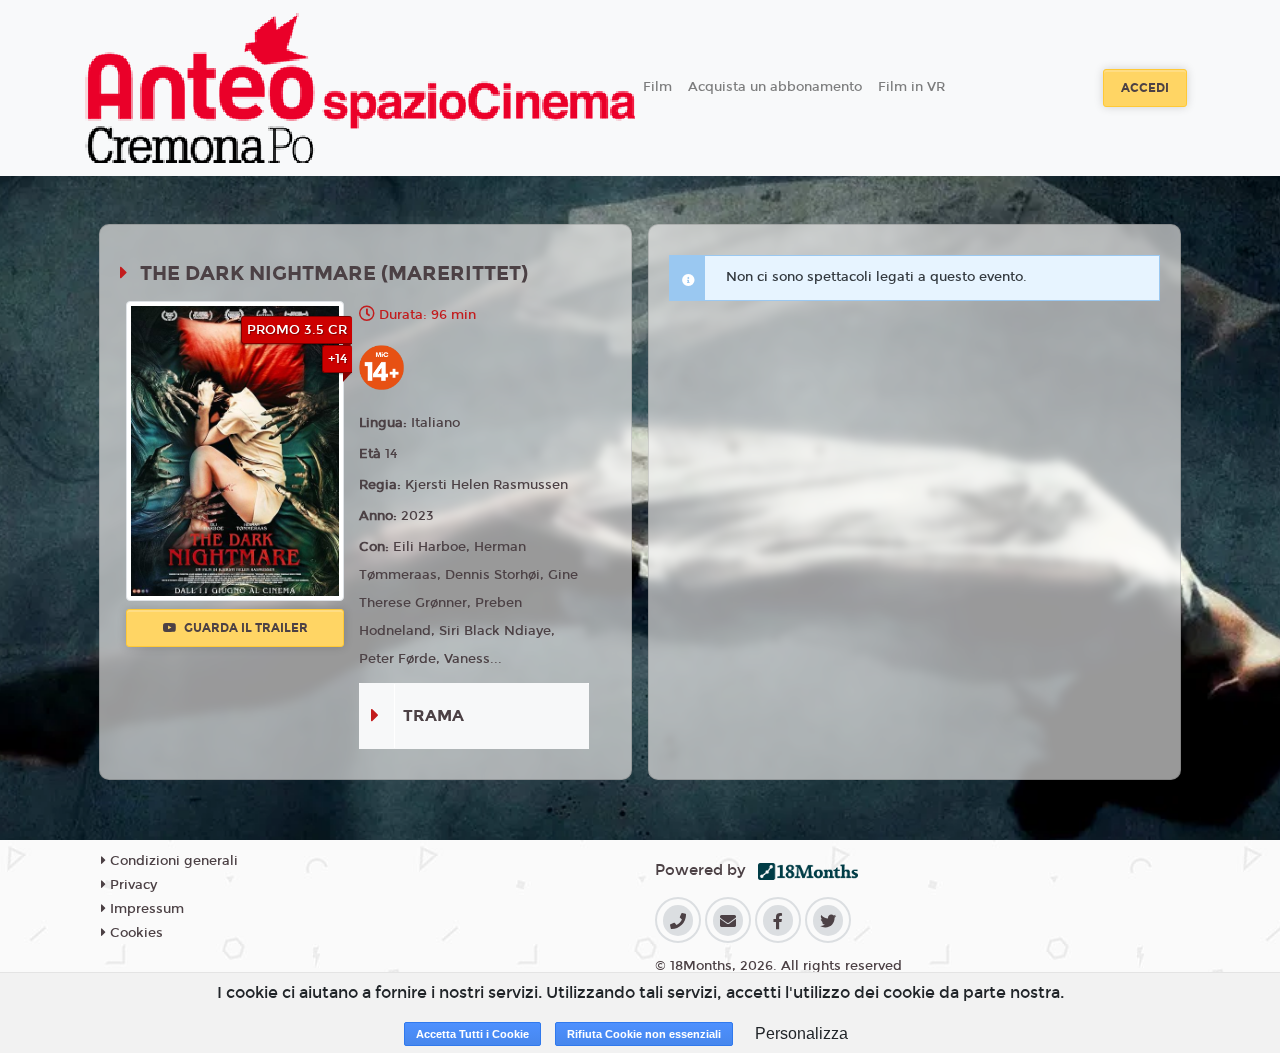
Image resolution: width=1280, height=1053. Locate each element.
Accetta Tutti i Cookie (472, 1034)
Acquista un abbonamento (775, 87)
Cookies (134, 933)
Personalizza (801, 1033)
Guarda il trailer (244, 628)
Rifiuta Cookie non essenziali (644, 1034)
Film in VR (911, 87)
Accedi (1145, 88)
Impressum (145, 909)
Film (657, 87)
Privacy (131, 885)
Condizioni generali (172, 861)
